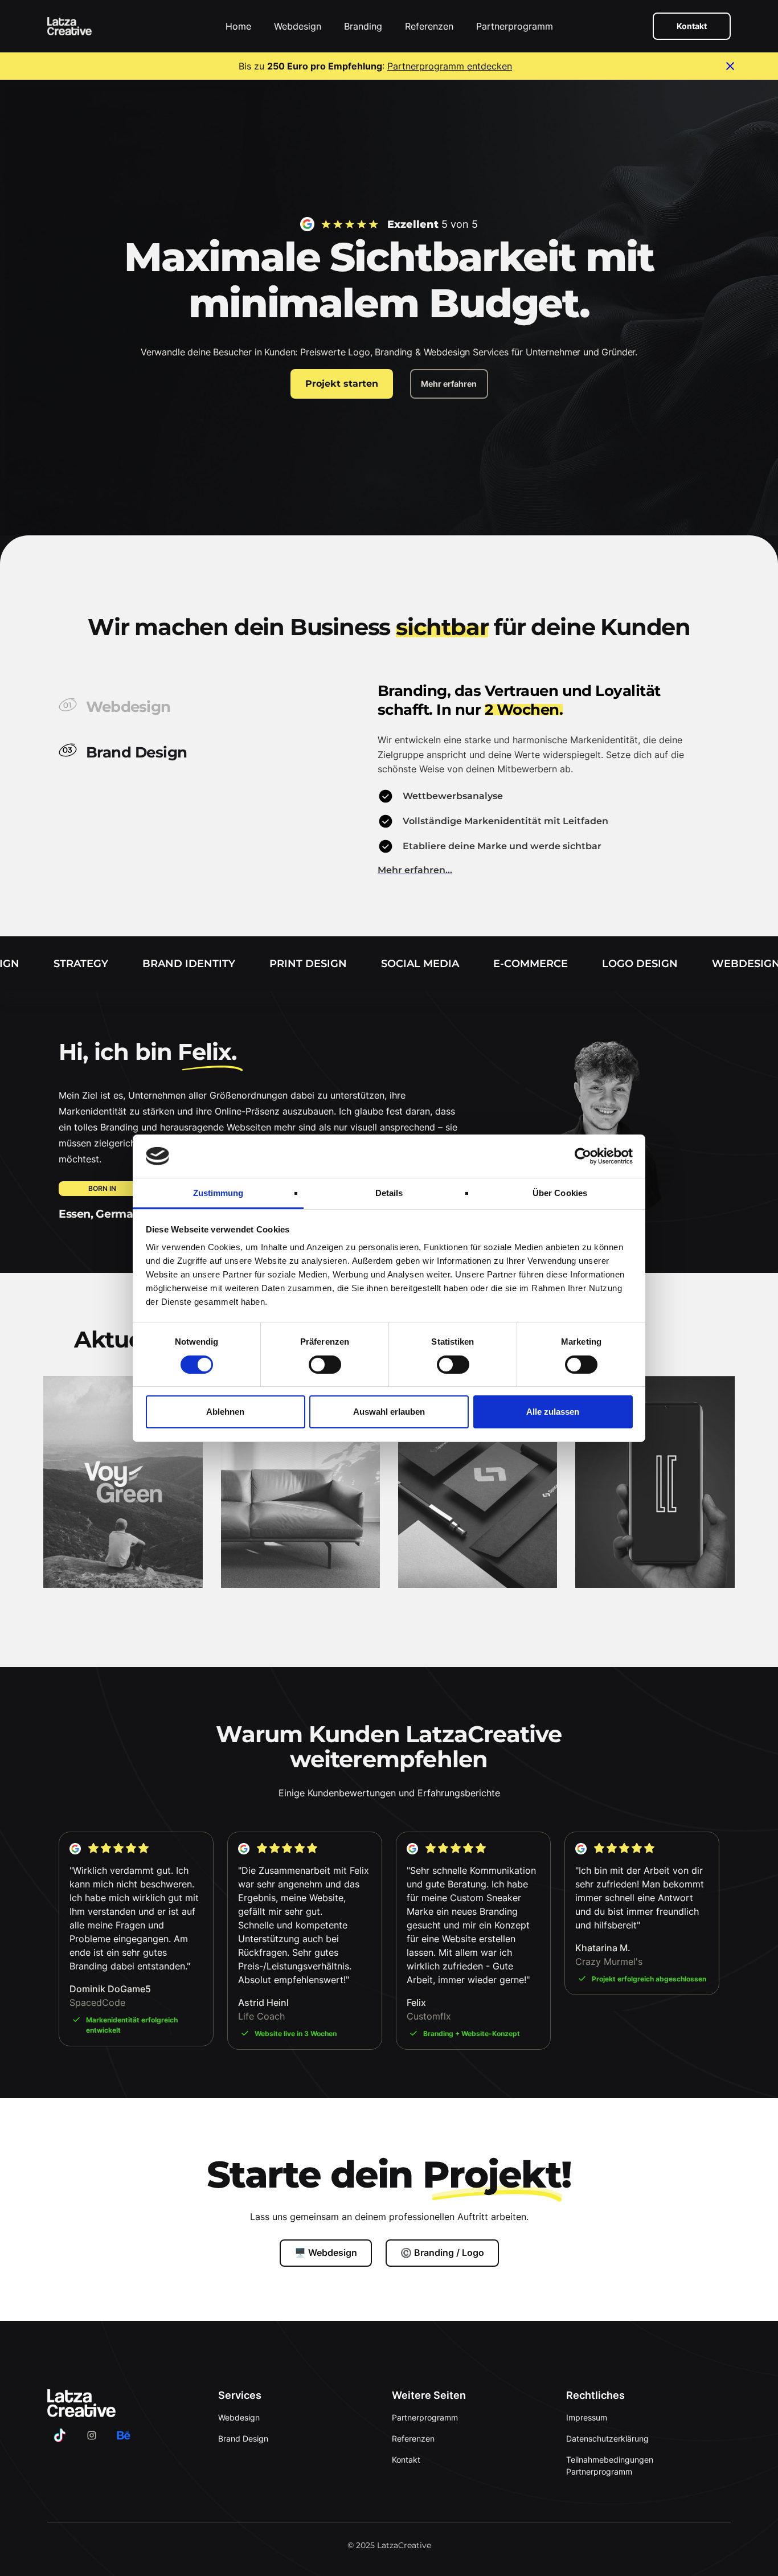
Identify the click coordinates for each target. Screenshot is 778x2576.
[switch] (325, 1365)
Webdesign (298, 26)
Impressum (587, 2417)
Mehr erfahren (449, 384)
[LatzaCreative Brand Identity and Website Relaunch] (655, 1482)
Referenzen (429, 26)
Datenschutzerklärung (607, 2438)
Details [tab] (389, 1193)
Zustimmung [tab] (218, 1193)
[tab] (212, 705)
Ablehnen (225, 1412)
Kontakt (692, 26)
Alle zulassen (553, 1412)
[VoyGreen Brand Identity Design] (123, 1482)
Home (238, 26)
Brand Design (243, 2438)
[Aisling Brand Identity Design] (300, 1482)
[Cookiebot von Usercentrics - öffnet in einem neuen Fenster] (583, 1156)
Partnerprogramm (515, 26)
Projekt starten (342, 384)
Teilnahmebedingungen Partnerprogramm (610, 2466)
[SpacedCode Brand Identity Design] (478, 1482)
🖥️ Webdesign (326, 2253)
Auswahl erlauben (389, 1412)
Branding (363, 26)
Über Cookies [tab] (560, 1193)
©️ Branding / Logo (442, 2253)
